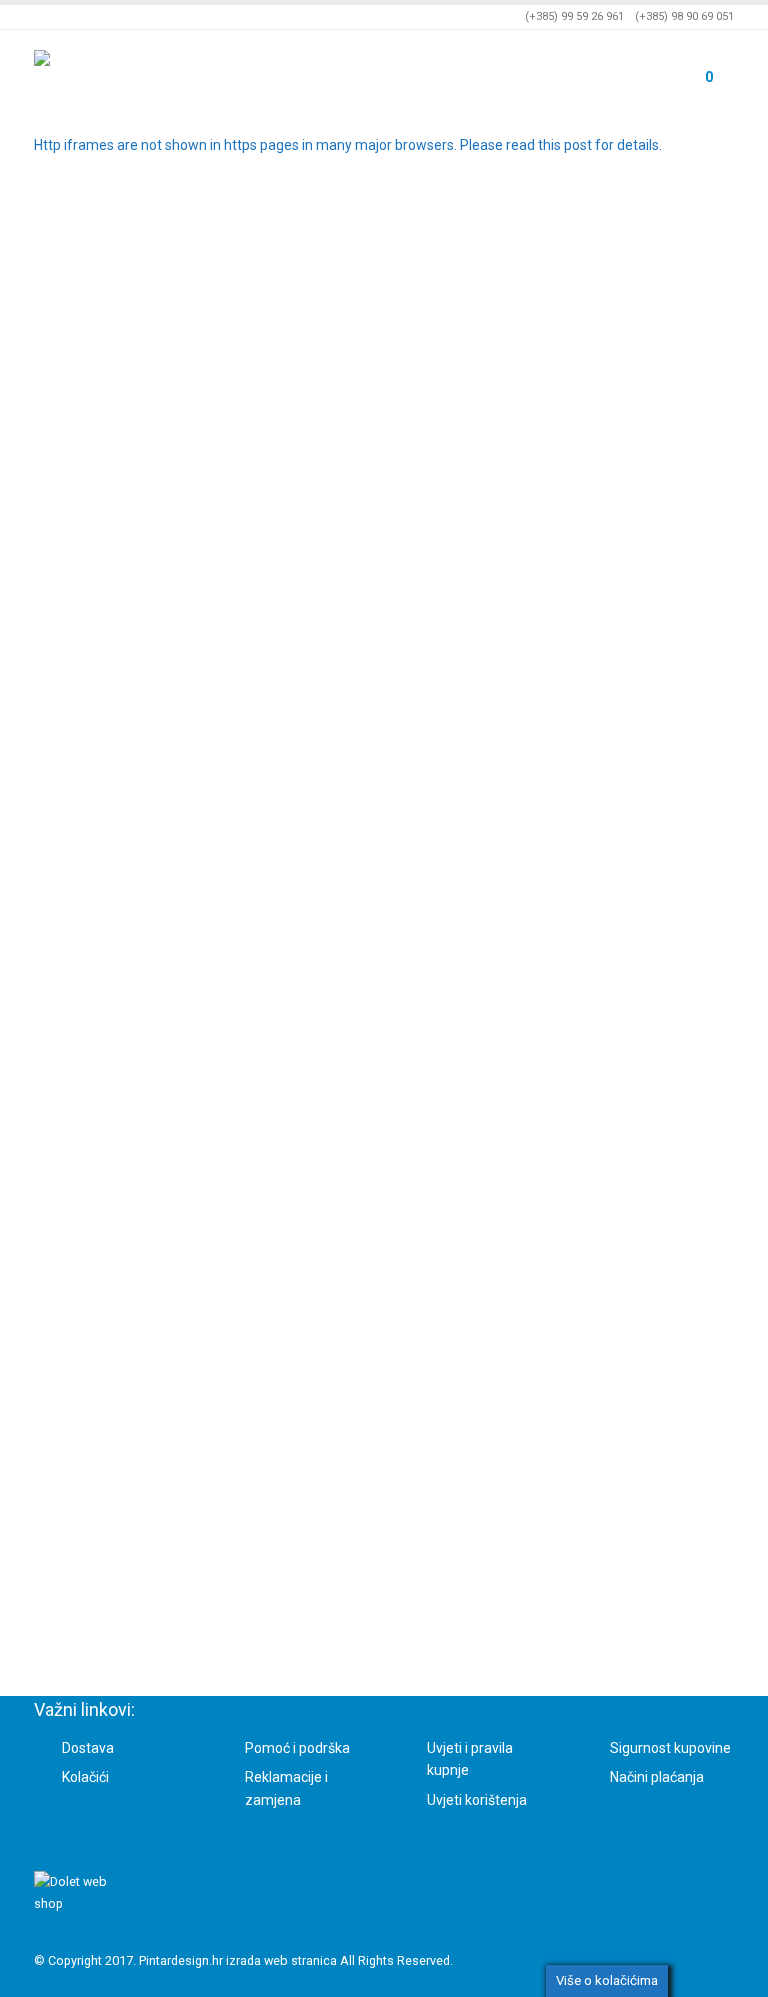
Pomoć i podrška (297, 1748)
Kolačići (85, 1777)
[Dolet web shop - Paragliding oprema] (89, 72)
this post (565, 145)
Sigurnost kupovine (670, 1748)
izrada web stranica (281, 1960)
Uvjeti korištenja (477, 1800)
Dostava (88, 1748)
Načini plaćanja (657, 1777)
